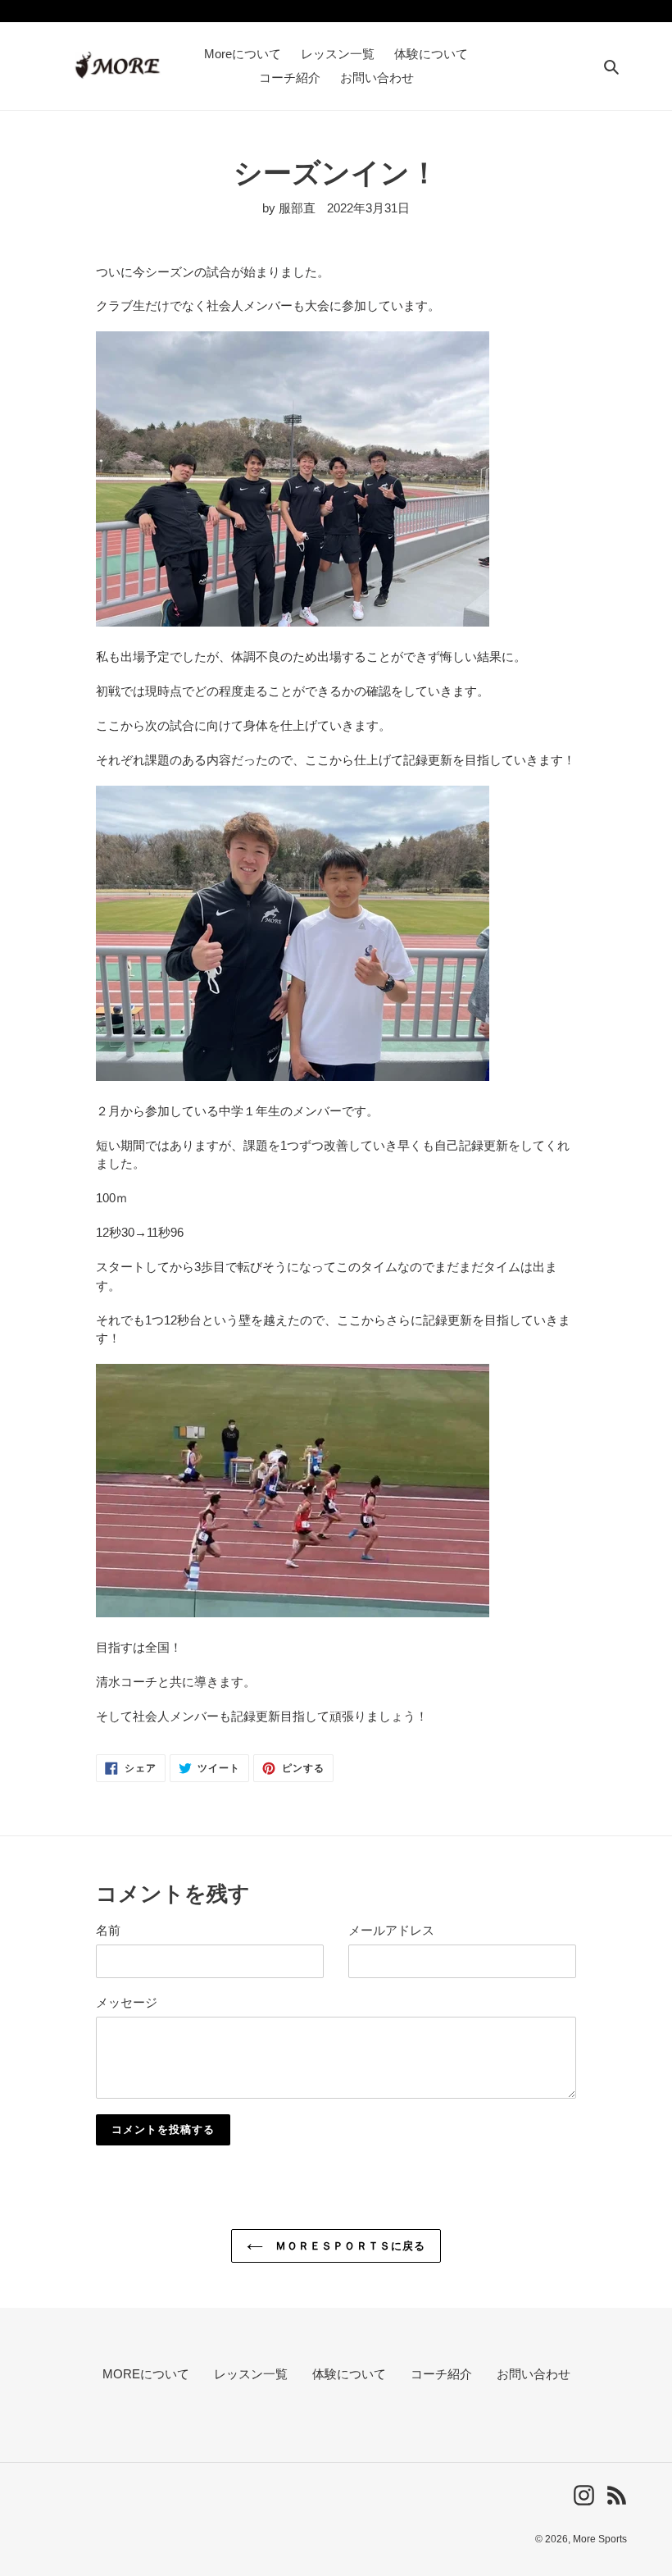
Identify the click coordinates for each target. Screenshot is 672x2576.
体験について (349, 2374)
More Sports (600, 2539)
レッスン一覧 (251, 2374)
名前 (108, 1930)
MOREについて (146, 2374)
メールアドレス (391, 1930)
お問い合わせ (534, 2374)
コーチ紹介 (441, 2374)
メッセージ (127, 2002)
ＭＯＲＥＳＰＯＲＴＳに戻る (348, 2246)
